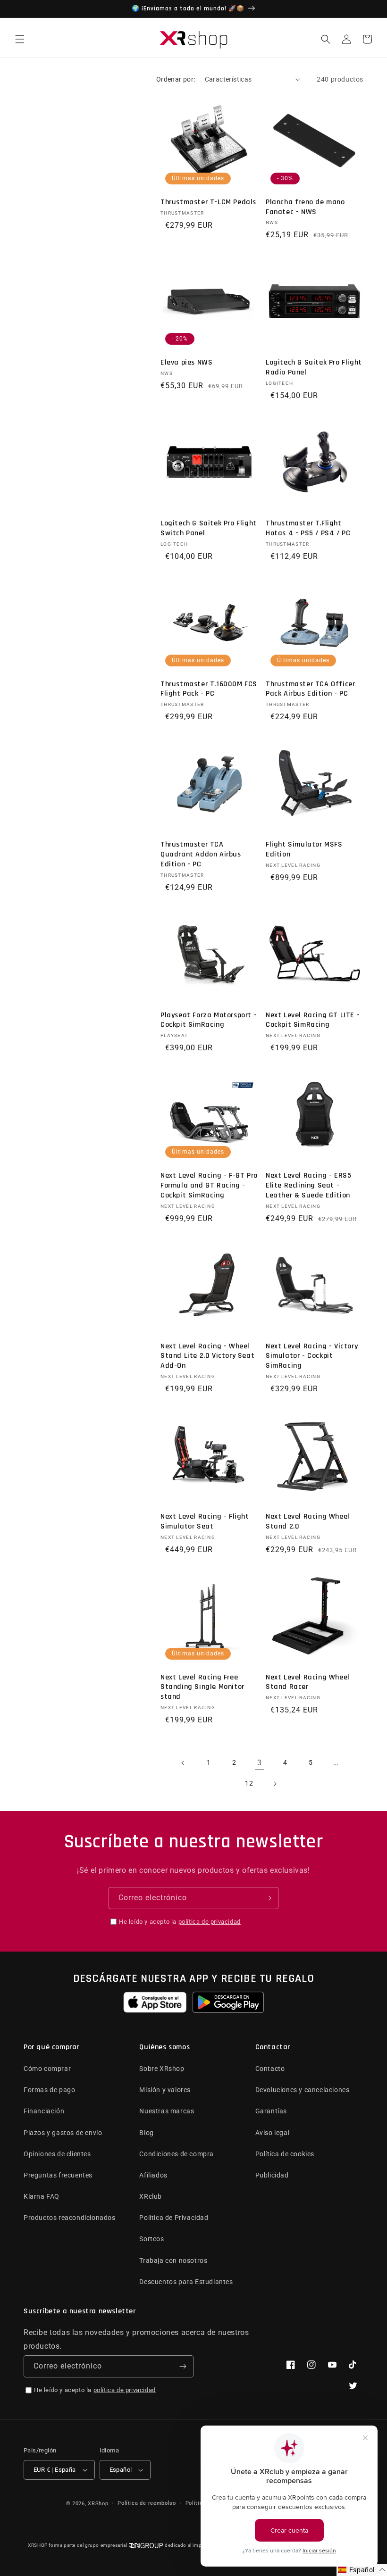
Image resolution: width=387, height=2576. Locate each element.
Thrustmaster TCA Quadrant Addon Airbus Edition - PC (201, 855)
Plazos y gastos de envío (63, 2133)
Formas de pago (49, 2090)
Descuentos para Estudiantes (186, 2282)
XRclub (151, 2196)
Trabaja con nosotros (173, 2260)
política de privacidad (210, 1922)
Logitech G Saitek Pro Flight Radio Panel (314, 368)
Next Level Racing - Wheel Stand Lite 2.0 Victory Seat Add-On (207, 1356)
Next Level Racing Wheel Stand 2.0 (308, 1522)
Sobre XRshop (162, 2069)
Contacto (270, 2069)
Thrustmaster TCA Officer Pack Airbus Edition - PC (310, 689)
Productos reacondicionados (70, 2218)
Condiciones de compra (177, 2154)
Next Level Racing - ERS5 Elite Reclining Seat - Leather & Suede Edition (308, 1186)
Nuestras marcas (167, 2111)
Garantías (271, 2111)
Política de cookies (285, 2154)
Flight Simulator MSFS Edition (304, 850)
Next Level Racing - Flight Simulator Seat (205, 1522)
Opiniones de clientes (57, 2154)
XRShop (98, 2504)
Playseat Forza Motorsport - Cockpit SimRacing (209, 1020)
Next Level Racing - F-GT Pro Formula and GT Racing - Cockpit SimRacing (209, 1186)
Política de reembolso (147, 2503)
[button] (20, 39)
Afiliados (153, 2175)
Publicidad (272, 2175)
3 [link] (260, 1763)
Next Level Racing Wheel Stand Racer (308, 1683)
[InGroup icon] (146, 2546)
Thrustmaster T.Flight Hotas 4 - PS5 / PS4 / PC (308, 528)
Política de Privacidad (174, 2218)
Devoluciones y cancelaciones (303, 2090)
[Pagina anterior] (183, 1763)
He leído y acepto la (180, 1922)
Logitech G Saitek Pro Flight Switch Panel (209, 528)
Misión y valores (165, 2090)
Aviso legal (273, 2133)
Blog (146, 2133)
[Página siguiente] (275, 1784)
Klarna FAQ (42, 2196)
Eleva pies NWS (186, 363)
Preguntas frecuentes (58, 2175)
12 (249, 1783)
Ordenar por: (176, 79)
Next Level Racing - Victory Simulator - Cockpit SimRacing (312, 1356)
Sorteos (151, 2239)
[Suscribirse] (268, 1898)
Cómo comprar (47, 2069)
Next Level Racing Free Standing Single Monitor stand (202, 1687)
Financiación (44, 2111)
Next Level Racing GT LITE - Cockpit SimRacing (313, 1020)
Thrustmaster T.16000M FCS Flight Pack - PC (209, 689)
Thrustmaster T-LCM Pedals (208, 202)
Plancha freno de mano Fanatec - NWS (305, 207)
